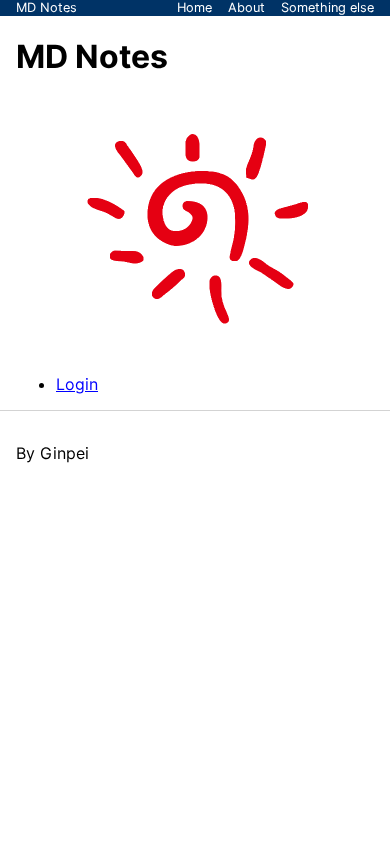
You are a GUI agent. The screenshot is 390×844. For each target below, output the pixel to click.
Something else (327, 7)
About (246, 7)
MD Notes (46, 7)
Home (194, 7)
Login (77, 384)
